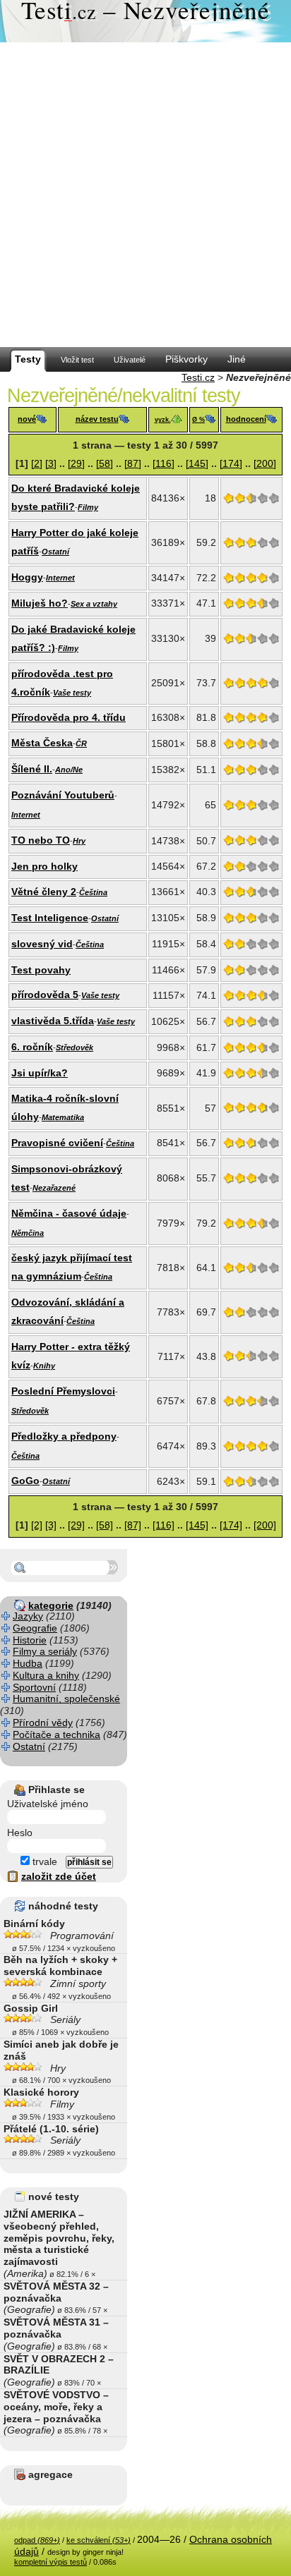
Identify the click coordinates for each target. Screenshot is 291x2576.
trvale (43, 1861)
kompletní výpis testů (51, 2562)
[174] (231, 463)
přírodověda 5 (45, 995)
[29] (76, 463)
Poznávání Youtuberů (63, 795)
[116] (164, 463)
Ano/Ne (69, 770)
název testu (97, 419)
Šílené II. (32, 769)
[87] (133, 463)
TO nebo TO (41, 840)
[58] (105, 463)
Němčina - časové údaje (69, 1213)
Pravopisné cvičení (57, 1143)
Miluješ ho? (40, 603)
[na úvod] (145, 21)
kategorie (51, 1605)
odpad (37, 2540)
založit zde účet (59, 1876)
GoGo (25, 1481)
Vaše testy (72, 693)
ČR (81, 743)
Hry (79, 841)
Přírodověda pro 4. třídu (69, 717)
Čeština (93, 892)
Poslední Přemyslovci (63, 1391)
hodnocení (246, 419)
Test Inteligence (50, 918)
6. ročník (32, 1047)
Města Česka (42, 743)
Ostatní (55, 552)
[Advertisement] (145, 195)
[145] (197, 463)
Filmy (88, 507)
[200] (265, 463)
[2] (37, 463)
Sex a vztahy (94, 604)
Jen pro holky (44, 866)
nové (27, 419)
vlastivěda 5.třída (53, 1021)
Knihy (44, 1366)
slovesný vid (42, 944)
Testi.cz (198, 377)
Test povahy (41, 970)
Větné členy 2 (44, 892)
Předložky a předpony (64, 1436)
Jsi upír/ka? (40, 1073)
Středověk (75, 1047)
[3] (51, 463)
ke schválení (99, 2540)
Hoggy (27, 577)
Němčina (28, 1233)
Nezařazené (54, 1188)
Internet (60, 578)
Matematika (63, 1117)
